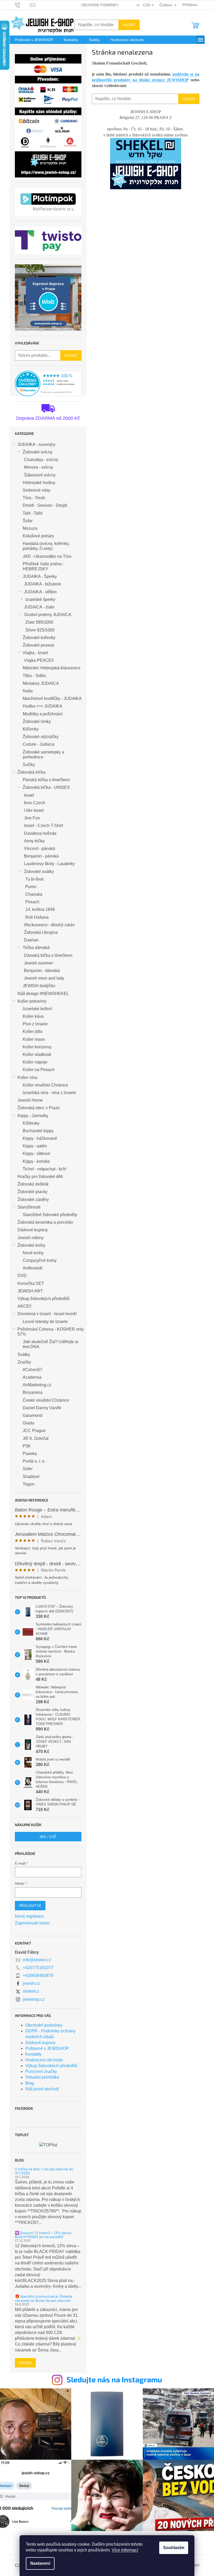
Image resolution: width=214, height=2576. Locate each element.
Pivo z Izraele (35, 1024)
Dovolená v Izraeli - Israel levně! (47, 1314)
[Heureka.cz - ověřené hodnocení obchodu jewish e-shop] (48, 384)
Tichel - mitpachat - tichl (44, 1169)
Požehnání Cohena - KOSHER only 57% (51, 1332)
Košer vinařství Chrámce (45, 1085)
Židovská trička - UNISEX (46, 787)
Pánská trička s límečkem (46, 780)
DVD (22, 1276)
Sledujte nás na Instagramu (114, 2379)
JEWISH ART (30, 1291)
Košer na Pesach (39, 1070)
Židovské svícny (38, 452)
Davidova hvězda (40, 833)
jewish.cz (31, 1983)
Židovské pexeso (38, 645)
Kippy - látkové (36, 1154)
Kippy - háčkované (40, 1138)
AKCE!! (24, 1306)
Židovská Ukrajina (41, 932)
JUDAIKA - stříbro (40, 592)
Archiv (25, 2363)
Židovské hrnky (37, 721)
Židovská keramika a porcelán (45, 1222)
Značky (24, 1362)
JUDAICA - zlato (39, 607)
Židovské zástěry (33, 1200)
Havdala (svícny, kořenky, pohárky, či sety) (46, 546)
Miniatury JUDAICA (41, 683)
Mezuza (30, 528)
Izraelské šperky (40, 599)
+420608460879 (38, 1976)
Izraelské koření (37, 1009)
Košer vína (27, 1077)
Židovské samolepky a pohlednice (43, 755)
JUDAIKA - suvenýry (36, 444)
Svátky (24, 1355)
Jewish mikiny (31, 1238)
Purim (31, 887)
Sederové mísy (37, 490)
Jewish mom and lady (44, 978)
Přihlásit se (30, 1905)
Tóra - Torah (34, 498)
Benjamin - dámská (42, 971)
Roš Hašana (37, 917)
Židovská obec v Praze (39, 1108)
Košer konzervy (37, 1047)
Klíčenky (31, 729)
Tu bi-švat (34, 879)
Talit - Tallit (32, 513)
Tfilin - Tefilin (34, 676)
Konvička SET (31, 1283)
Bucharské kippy (38, 1131)
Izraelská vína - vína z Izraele (49, 1093)
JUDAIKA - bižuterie (43, 584)
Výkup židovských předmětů (43, 1299)
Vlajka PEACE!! (39, 660)
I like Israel (34, 810)
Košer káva (33, 1016)
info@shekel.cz (37, 1960)
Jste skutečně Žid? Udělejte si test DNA (50, 1344)
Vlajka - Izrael (35, 653)
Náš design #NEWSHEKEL (43, 994)
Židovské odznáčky (41, 737)
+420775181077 (38, 1968)
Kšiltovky (31, 1123)
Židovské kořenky (39, 638)
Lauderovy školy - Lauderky (49, 864)
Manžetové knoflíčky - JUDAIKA (52, 698)
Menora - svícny (39, 467)
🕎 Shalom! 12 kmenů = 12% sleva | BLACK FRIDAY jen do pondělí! (43, 2235)
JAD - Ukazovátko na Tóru (47, 556)
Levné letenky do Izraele (45, 1322)
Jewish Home (30, 1100)
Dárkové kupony (33, 1230)
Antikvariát (32, 1268)
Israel (29, 795)
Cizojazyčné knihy (40, 1260)
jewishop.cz (34, 1999)
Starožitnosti (29, 1207)
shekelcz (31, 1991)
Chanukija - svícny (41, 460)
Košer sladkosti (37, 1054)
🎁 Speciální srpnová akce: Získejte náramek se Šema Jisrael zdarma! (44, 2298)
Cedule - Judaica (38, 744)
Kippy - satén (35, 1146)
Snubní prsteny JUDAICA (48, 615)
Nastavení (40, 2563)
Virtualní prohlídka (42, 2077)
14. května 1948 (40, 909)
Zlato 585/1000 (39, 622)
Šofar (28, 521)
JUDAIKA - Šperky (40, 576)
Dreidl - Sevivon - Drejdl (45, 505)
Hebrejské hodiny (39, 483)
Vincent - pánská (40, 849)
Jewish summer (38, 963)
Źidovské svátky (39, 872)
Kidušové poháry (38, 536)
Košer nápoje (35, 1062)
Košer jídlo (33, 1031)
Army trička (34, 841)
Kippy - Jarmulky (33, 1116)
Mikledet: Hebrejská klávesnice (52, 668)
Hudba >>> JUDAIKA (43, 706)
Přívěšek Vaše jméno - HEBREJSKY (43, 566)
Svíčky (29, 765)
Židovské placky (32, 1192)
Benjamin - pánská (41, 856)
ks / (48, 1836)
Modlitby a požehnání (43, 714)
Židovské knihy (31, 1245)
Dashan (31, 940)
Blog (30, 2083)
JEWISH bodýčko (39, 986)
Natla (28, 691)
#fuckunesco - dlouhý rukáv (49, 925)
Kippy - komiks (36, 1161)
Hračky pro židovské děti (40, 1177)
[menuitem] (34, 40)
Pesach (32, 902)
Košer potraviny (32, 1001)
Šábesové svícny (40, 475)
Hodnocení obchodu (44, 2060)
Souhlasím (174, 2548)
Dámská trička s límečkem (48, 955)
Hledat (129, 25)
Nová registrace (29, 1916)
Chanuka (34, 894)
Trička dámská (36, 948)
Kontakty (33, 2054)
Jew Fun (32, 818)
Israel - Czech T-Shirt (43, 826)
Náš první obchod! (42, 2089)
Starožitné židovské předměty (50, 1215)
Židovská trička (31, 772)
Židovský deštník (33, 1184)
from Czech (35, 803)
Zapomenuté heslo (32, 1923)
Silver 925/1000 (40, 630)
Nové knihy (33, 1253)
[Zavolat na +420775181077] (23, 5)
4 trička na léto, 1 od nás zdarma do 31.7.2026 (44, 2171)
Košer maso (34, 1039)
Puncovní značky (41, 2071)
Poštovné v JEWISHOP (47, 2048)
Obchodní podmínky (100, 5)
